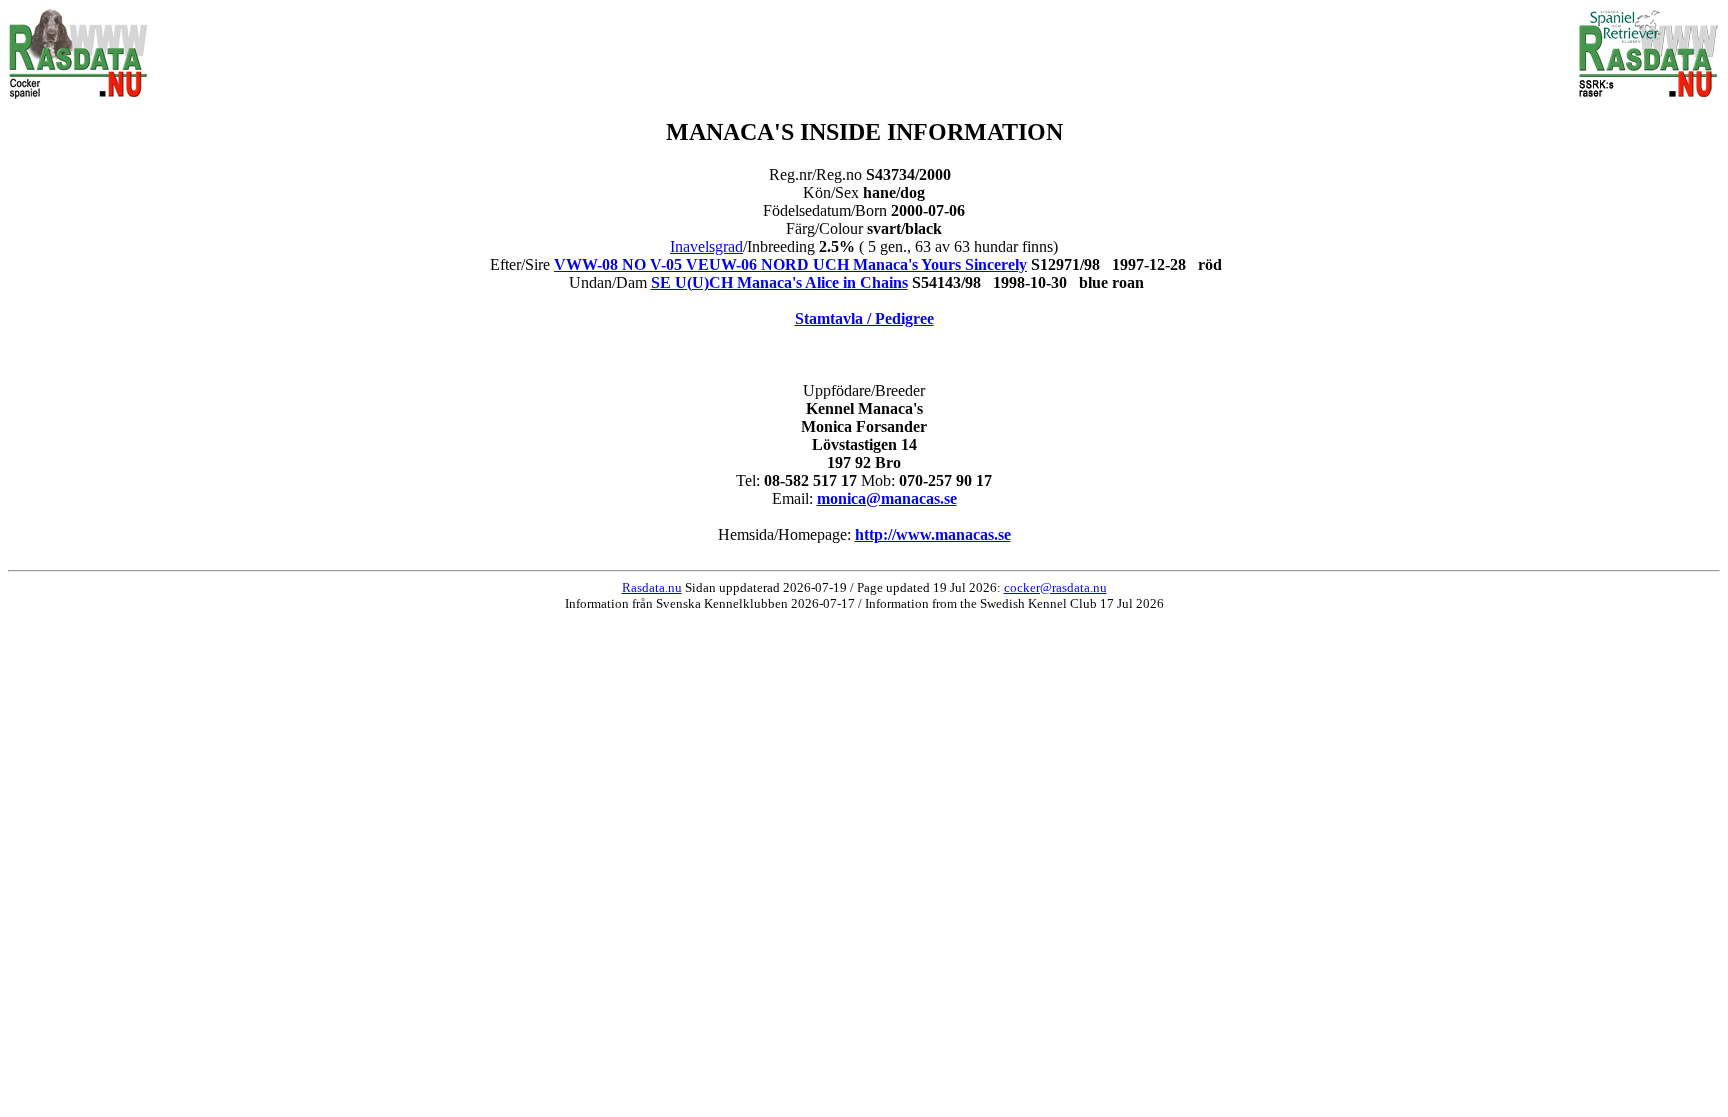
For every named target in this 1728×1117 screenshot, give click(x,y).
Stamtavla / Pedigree (864, 318)
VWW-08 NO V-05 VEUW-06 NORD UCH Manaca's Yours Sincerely (790, 264)
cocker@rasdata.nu (1055, 587)
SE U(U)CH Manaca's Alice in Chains (779, 282)
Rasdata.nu (652, 587)
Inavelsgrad (706, 246)
